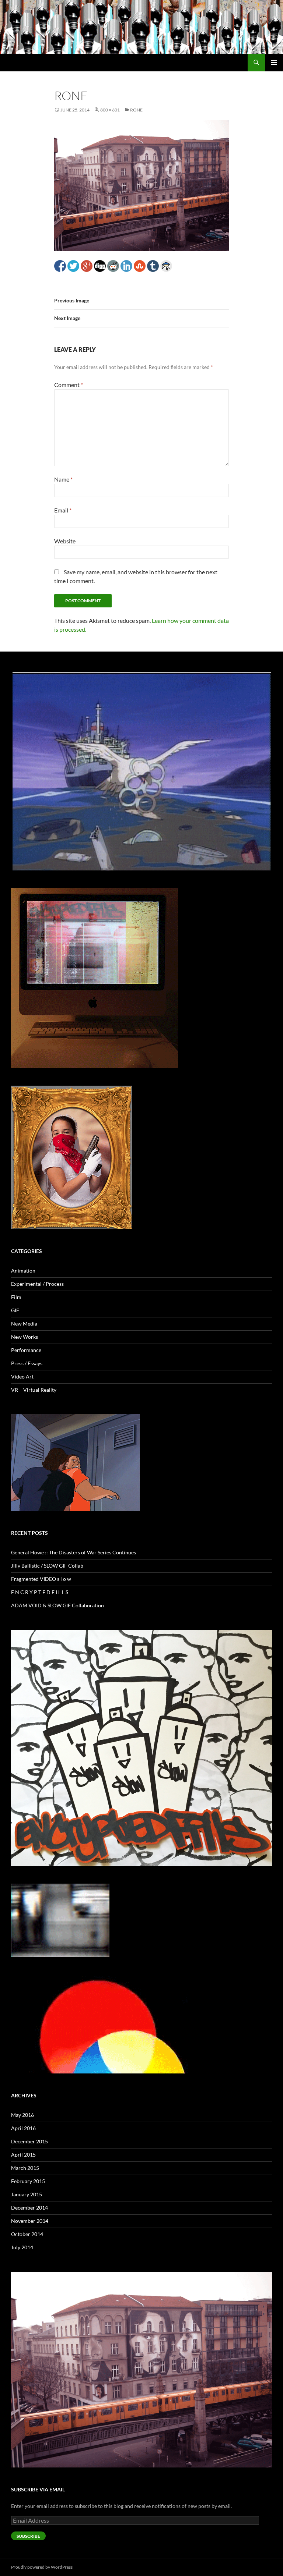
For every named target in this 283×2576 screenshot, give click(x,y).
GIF (15, 1310)
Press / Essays (27, 1363)
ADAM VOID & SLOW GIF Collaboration (57, 1605)
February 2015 (28, 2181)
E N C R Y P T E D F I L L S (40, 1592)
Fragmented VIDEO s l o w (41, 1579)
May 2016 (22, 2115)
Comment (69, 385)
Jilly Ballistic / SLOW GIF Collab (47, 1566)
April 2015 (23, 2155)
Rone (136, 110)
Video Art (22, 1376)
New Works (25, 1337)
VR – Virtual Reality (34, 1390)
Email (63, 510)
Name (63, 479)
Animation (23, 1271)
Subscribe (28, 2536)
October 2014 (27, 2234)
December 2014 (29, 2208)
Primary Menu (274, 63)
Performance (26, 1350)
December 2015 (29, 2141)
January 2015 (27, 2194)
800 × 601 (110, 110)
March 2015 (25, 2168)
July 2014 (22, 2247)
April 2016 (23, 2128)
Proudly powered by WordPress (42, 2567)
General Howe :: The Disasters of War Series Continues (74, 1552)
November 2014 (30, 2221)
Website (65, 541)
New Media (24, 1324)
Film (16, 1297)
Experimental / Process (37, 1284)
